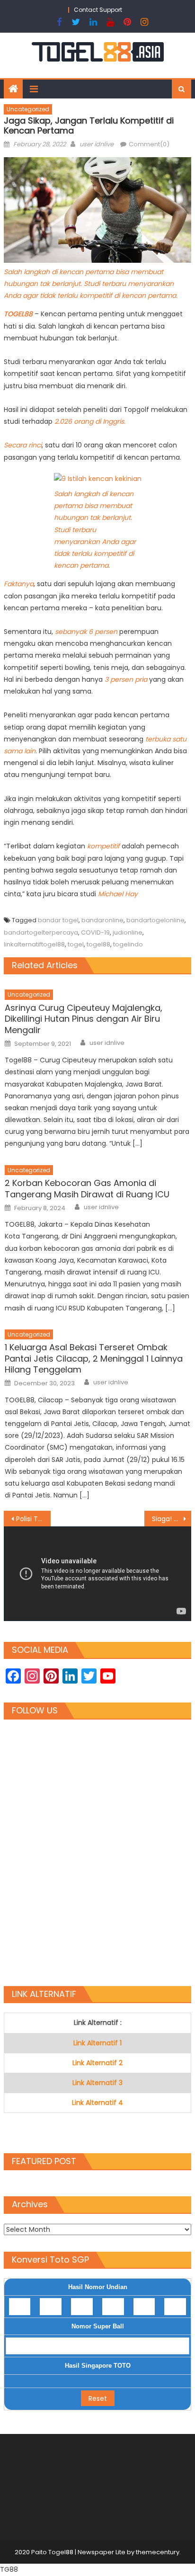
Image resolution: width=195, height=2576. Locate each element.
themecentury (158, 2552)
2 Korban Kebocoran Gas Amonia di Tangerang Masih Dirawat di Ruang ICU (87, 1189)
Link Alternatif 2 (97, 2063)
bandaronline (102, 920)
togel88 (98, 944)
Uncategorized (28, 109)
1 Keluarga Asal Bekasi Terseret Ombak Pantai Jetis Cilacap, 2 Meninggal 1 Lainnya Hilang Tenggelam (94, 1358)
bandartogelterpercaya (41, 932)
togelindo (128, 944)
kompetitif (104, 846)
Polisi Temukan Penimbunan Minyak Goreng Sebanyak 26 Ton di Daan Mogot (33, 1519)
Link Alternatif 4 (97, 2103)
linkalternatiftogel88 (34, 944)
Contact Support (98, 10)
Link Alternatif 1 (97, 2043)
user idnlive (97, 144)
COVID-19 (95, 932)
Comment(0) (149, 144)
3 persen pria (126, 679)
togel (76, 944)
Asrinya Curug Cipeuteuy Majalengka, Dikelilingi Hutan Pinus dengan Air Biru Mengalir (84, 1019)
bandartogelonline (155, 920)
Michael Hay (118, 894)
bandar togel (58, 920)
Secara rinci (23, 445)
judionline (128, 932)
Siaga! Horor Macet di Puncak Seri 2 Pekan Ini (172, 1519)
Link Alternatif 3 (97, 2083)
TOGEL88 (19, 314)
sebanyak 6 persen (86, 632)
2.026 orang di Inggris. (90, 421)
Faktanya (19, 584)
